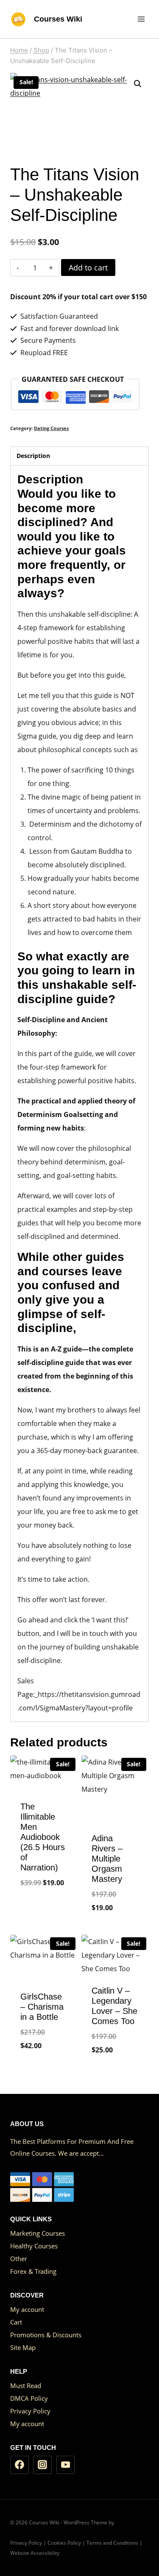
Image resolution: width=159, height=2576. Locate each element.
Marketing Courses (38, 2233)
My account (27, 2309)
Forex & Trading (33, 2271)
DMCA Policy (29, 2398)
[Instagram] (42, 2465)
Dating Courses (51, 428)
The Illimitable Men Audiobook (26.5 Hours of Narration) (43, 1837)
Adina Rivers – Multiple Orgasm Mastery (107, 1859)
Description (33, 456)
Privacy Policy (30, 2411)
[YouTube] (66, 2465)
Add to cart (88, 268)
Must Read (26, 2386)
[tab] (79, 456)
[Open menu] (141, 19)
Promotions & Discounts (46, 2335)
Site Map (23, 2347)
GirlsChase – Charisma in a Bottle (42, 2007)
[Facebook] (20, 2465)
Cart (16, 2322)
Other (19, 2259)
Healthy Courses (34, 2246)
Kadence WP (130, 2522)
